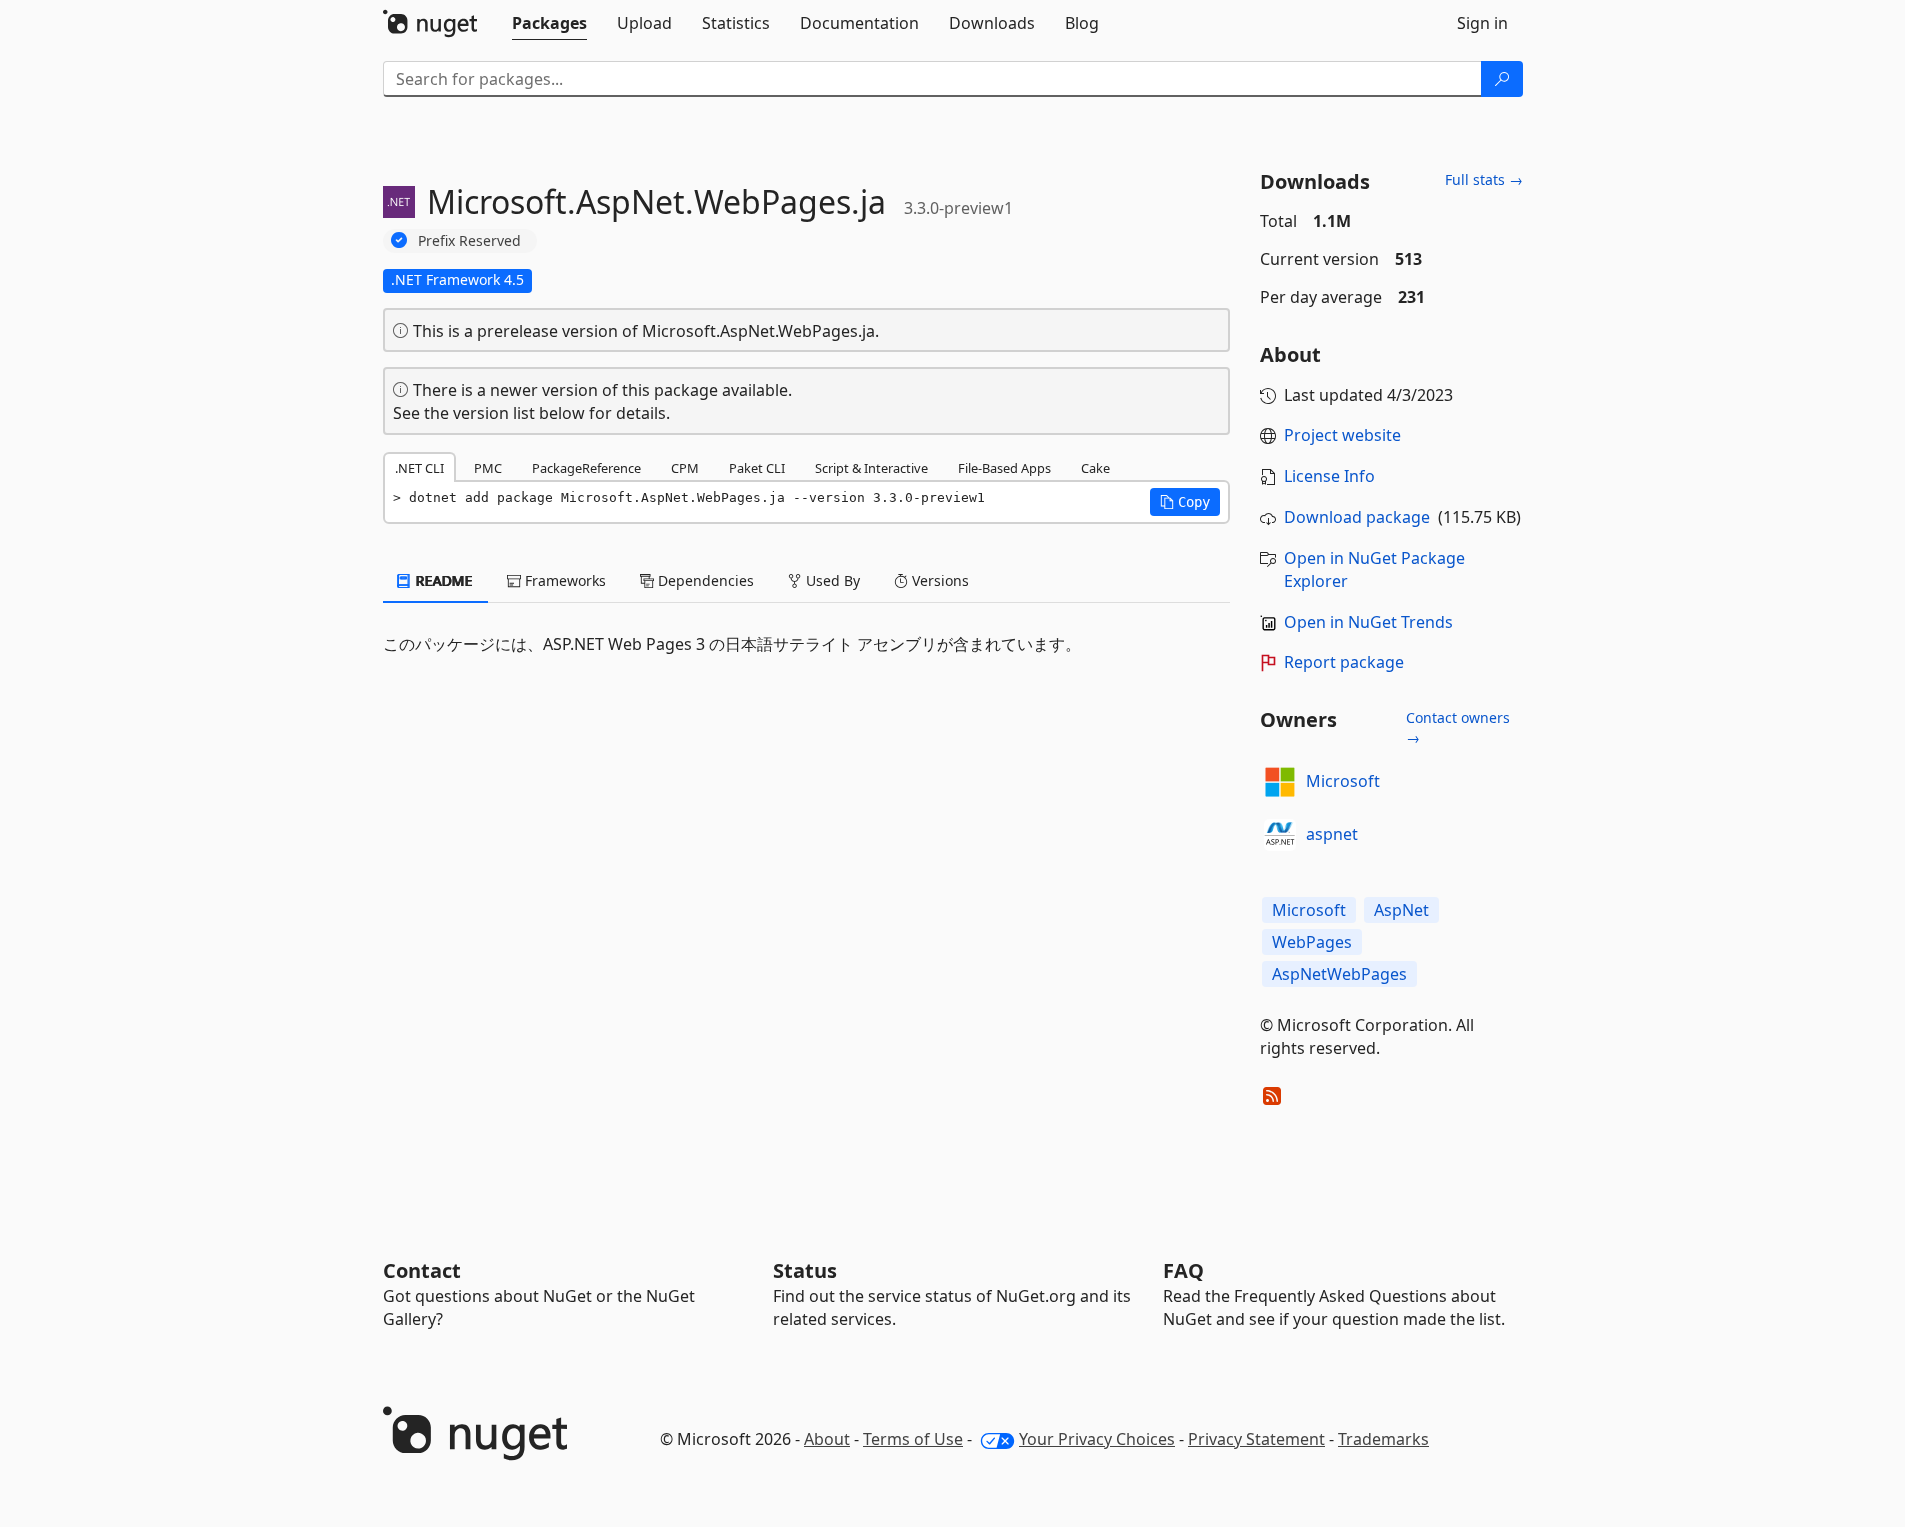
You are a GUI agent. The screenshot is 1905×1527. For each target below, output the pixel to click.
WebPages (1312, 942)
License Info (1329, 476)
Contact (422, 1270)
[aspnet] (1280, 835)
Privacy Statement (1256, 1439)
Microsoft (1343, 781)
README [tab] (442, 580)
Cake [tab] (1095, 468)
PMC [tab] (488, 468)
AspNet (1401, 910)
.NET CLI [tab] (419, 468)
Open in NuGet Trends (1368, 622)
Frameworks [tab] (563, 580)
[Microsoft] (1280, 782)
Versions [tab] (938, 580)
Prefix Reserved (469, 240)
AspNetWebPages (1339, 974)
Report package (1344, 662)
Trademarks (1383, 1439)
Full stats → (1484, 179)
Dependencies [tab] (704, 580)
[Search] (1502, 79)
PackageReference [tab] (586, 468)
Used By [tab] (831, 580)
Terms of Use (913, 1439)
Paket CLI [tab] (757, 468)
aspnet (1332, 834)
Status (805, 1270)
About (827, 1439)
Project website (1342, 435)
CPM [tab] (685, 468)
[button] (1185, 502)
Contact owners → (1458, 727)
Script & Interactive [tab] (871, 468)
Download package (1357, 517)
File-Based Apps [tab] (1004, 468)
